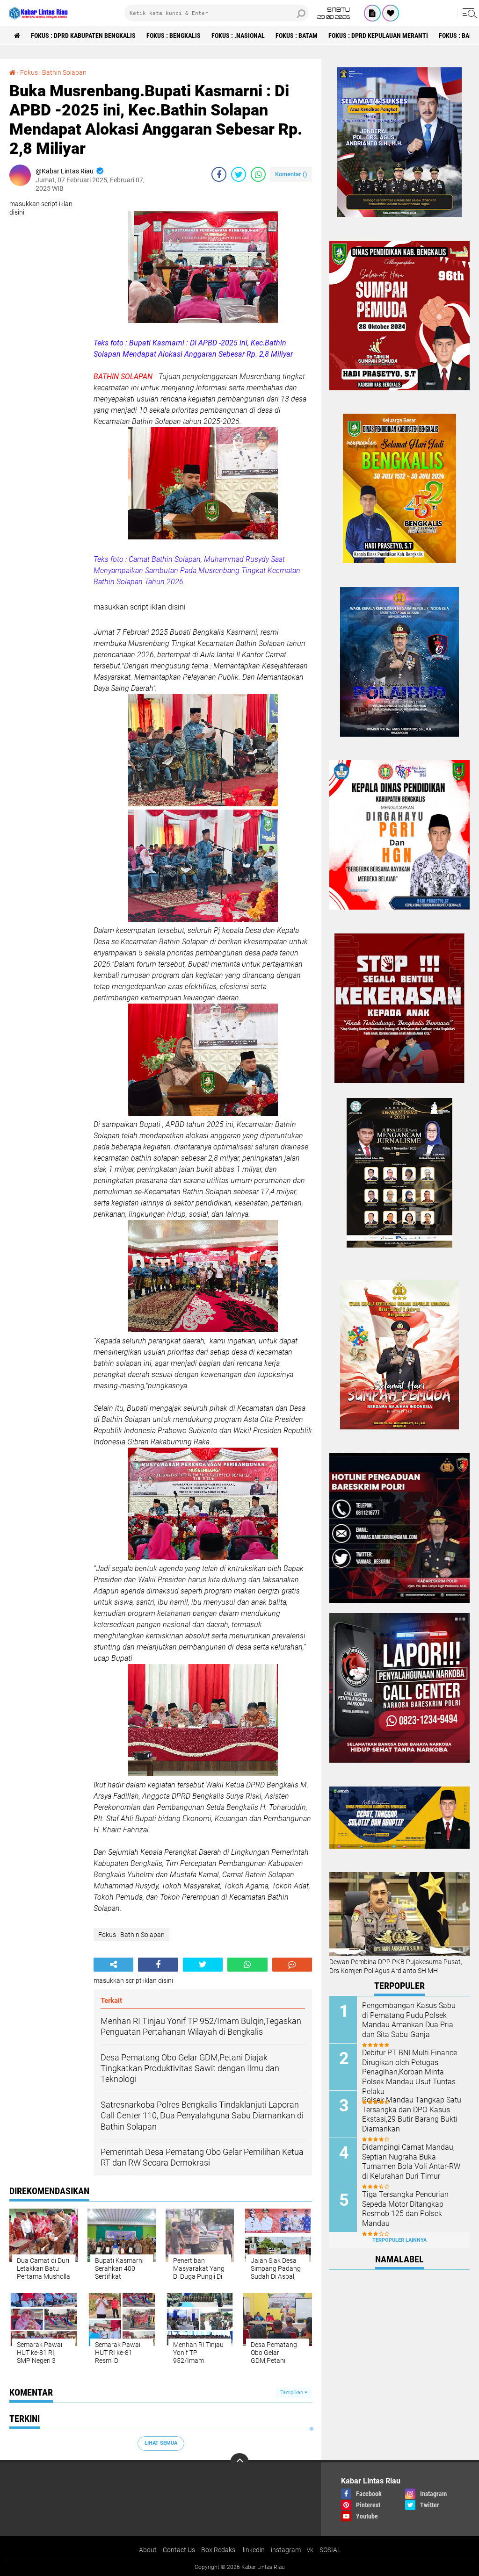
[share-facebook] (219, 174)
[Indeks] (372, 13)
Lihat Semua (161, 2443)
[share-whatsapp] (258, 174)
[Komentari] (292, 1965)
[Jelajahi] (468, 13)
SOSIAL (330, 2550)
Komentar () (291, 174)
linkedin (254, 2550)
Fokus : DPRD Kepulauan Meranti (378, 36)
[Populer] (391, 13)
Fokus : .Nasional (238, 36)
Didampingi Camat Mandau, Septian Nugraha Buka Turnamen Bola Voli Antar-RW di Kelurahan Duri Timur (411, 2162)
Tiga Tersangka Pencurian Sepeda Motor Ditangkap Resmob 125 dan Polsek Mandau (405, 2209)
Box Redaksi (219, 2550)
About (148, 2550)
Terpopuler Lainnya (399, 2240)
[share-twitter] (239, 174)
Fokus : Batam (297, 36)
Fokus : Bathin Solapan (53, 72)
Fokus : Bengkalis (174, 36)
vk (310, 2550)
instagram (286, 2550)
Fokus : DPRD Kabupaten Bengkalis (83, 36)
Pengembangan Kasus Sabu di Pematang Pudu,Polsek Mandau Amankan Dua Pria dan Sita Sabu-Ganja (409, 2020)
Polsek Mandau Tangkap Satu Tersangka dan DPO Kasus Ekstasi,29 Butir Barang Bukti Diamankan (412, 2114)
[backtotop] (239, 2462)
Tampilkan (292, 2393)
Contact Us (179, 2550)
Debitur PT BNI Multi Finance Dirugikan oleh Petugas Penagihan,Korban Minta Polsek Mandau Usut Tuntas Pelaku (410, 2072)
